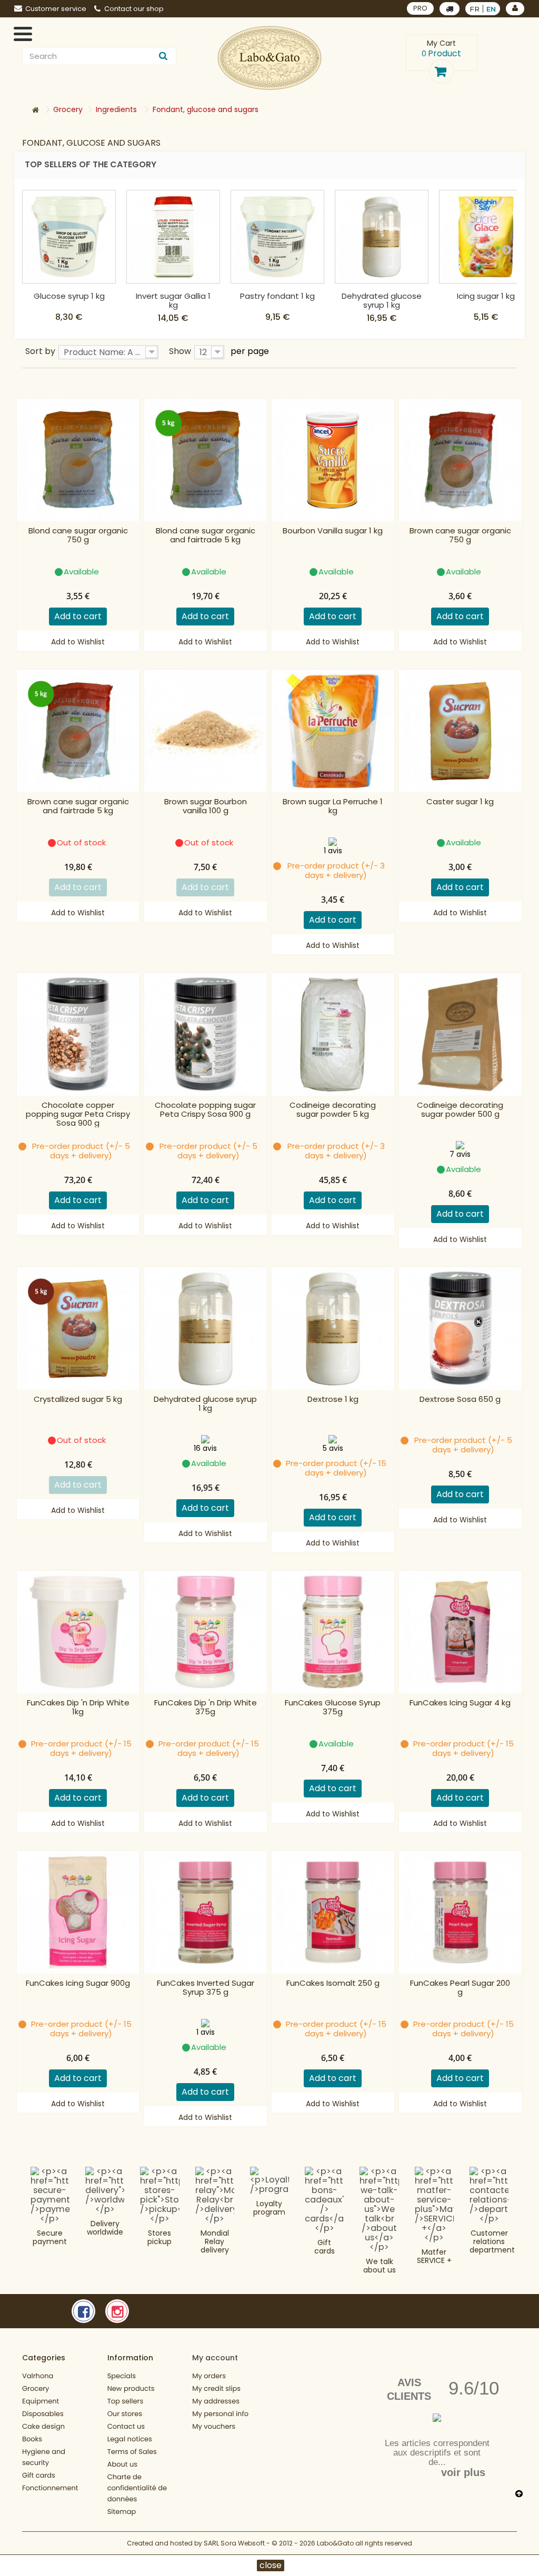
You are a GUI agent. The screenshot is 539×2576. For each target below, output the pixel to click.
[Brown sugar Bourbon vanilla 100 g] (206, 731)
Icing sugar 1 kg (486, 296)
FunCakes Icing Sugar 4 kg (460, 1703)
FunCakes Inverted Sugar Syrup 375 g (206, 1988)
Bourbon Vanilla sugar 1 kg (333, 531)
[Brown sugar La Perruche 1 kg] (333, 731)
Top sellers (126, 2401)
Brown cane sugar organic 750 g (460, 536)
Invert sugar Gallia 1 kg (173, 300)
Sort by (40, 351)
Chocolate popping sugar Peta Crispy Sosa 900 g (205, 1110)
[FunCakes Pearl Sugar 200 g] (460, 1912)
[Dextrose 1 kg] (333, 1329)
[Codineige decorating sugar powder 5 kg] (333, 1034)
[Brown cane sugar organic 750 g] (460, 460)
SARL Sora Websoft (234, 2543)
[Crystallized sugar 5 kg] (78, 1329)
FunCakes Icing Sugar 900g (78, 1983)
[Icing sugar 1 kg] (486, 237)
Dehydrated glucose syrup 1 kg (382, 300)
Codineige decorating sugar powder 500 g (460, 1110)
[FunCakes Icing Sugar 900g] (78, 1912)
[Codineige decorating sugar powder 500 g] (460, 1034)
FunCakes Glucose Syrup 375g (333, 1708)
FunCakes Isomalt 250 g (333, 1983)
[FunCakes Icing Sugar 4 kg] (460, 1632)
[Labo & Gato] (269, 58)
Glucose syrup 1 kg (69, 296)
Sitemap (122, 2512)
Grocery (36, 2388)
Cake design (43, 2426)
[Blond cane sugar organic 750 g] (78, 460)
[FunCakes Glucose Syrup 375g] (333, 1632)
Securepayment (50, 2237)
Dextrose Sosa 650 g (460, 1400)
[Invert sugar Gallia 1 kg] (173, 237)
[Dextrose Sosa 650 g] (460, 1329)
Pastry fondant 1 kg (277, 296)
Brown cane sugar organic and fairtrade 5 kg (78, 806)
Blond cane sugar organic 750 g (78, 536)
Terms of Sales (132, 2452)
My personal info (220, 2414)
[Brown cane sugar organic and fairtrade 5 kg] (78, 731)
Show (180, 351)
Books (32, 2439)
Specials (122, 2376)
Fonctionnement (50, 2488)
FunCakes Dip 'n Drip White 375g (206, 1708)
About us (123, 2464)
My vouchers (214, 2426)
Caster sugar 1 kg (460, 802)
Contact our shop (134, 9)
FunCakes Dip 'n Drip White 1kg (78, 1708)
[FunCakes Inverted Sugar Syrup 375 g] (206, 1912)
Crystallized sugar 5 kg (78, 1400)
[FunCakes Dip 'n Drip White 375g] (206, 1632)
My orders (209, 2376)
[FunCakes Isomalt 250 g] (333, 1912)
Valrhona (38, 2376)
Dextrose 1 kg (333, 1400)
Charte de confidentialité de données (137, 2488)
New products (131, 2388)
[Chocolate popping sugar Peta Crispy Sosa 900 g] (206, 1034)
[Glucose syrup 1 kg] (69, 237)
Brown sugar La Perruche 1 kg (333, 806)
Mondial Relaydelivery (215, 2241)
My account (215, 2358)
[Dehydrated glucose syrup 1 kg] (382, 237)
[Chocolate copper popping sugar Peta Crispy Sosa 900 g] (78, 1034)
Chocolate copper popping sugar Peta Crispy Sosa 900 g (78, 1114)
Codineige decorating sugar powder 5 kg (333, 1110)
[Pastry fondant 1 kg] (277, 237)
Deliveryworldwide (105, 2228)
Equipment (41, 2401)
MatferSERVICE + (434, 2256)
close (271, 2565)
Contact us (126, 2426)
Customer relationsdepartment (492, 2241)
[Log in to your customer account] (515, 9)
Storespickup (159, 2237)
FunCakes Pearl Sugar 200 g (460, 1988)
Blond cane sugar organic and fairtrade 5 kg (206, 536)
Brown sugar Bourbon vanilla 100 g (206, 806)
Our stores (125, 2414)
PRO (420, 8)
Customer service (56, 9)
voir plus (463, 2472)
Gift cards (325, 2247)
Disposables (43, 2414)
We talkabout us (380, 2266)
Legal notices (130, 2439)
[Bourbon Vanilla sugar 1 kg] (333, 460)
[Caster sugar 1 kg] (460, 731)
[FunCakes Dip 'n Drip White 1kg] (78, 1632)
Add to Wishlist (78, 642)
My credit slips (216, 2388)
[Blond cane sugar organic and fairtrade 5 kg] (206, 460)
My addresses (216, 2401)
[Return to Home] (35, 110)
